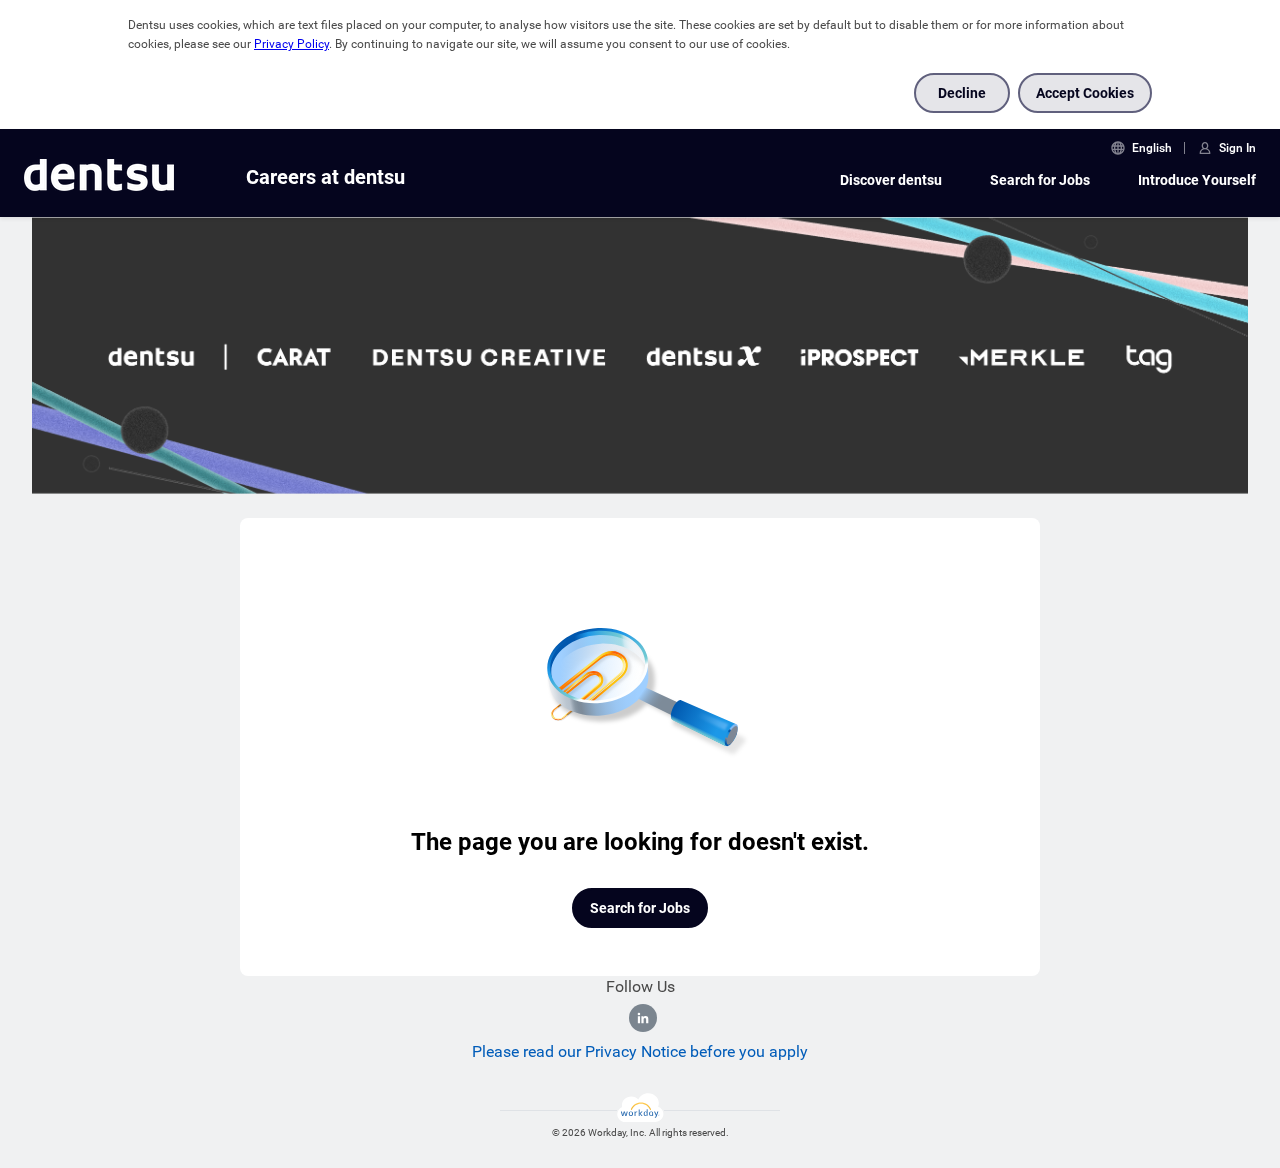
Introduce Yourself (1197, 180)
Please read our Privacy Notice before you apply (640, 1051)
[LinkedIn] (643, 1018)
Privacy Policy (291, 44)
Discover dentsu (891, 180)
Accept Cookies (1085, 93)
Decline (962, 93)
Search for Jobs (1040, 180)
